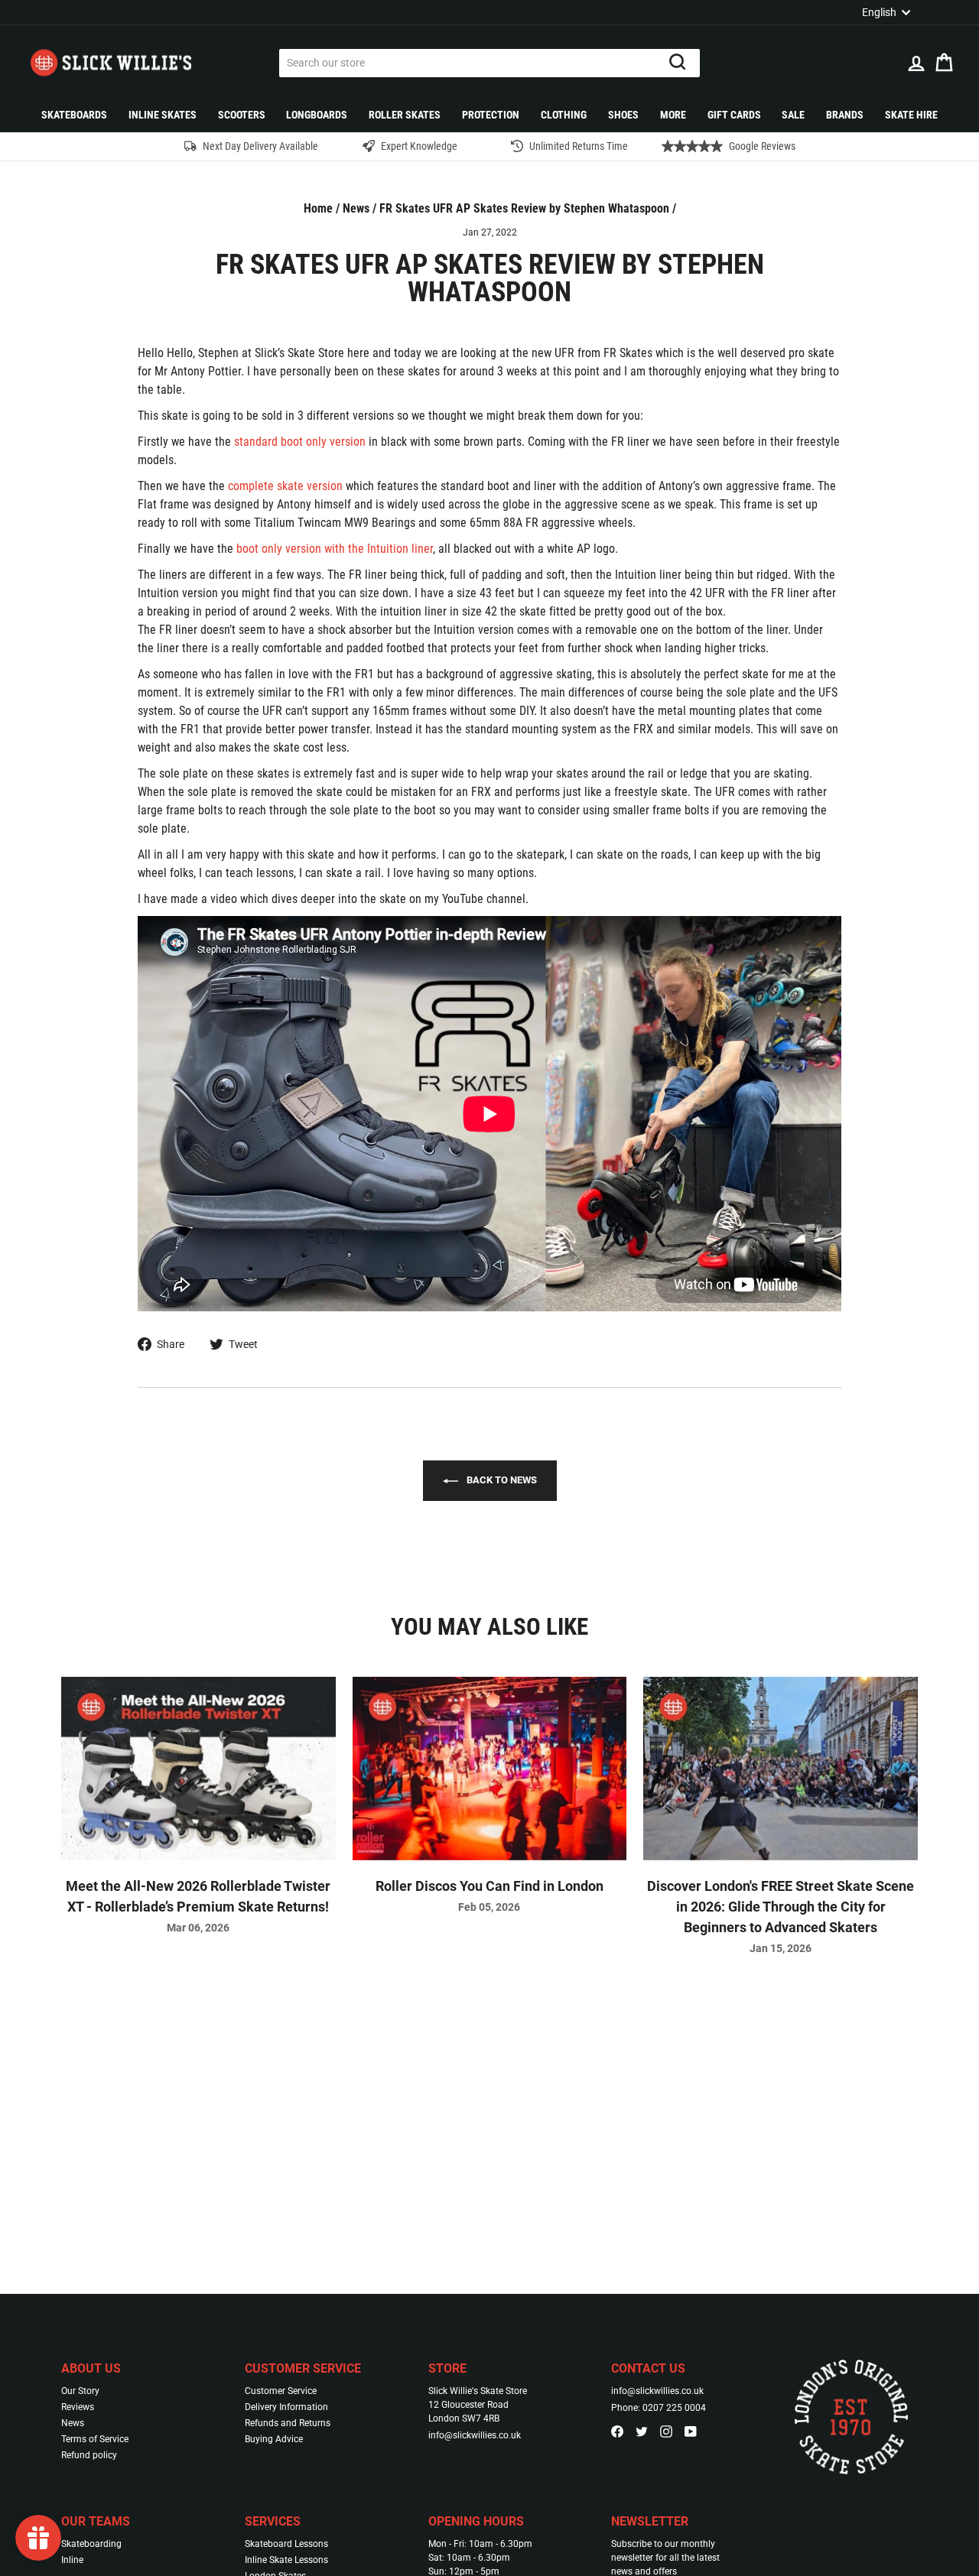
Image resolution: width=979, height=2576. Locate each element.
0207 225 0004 (674, 2408)
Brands (845, 115)
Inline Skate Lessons (286, 2560)
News (356, 208)
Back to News (501, 1480)
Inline (72, 2560)
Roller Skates (405, 115)
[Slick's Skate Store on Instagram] (666, 2431)
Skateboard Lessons (286, 2544)
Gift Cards (734, 115)
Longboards (317, 115)
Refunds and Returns (288, 2423)
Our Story (80, 2391)
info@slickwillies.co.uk (475, 2435)
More (673, 115)
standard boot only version (300, 442)
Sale (793, 115)
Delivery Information (286, 2407)
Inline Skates (163, 115)
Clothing (564, 115)
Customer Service (281, 2391)
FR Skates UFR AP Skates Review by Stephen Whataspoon (524, 208)
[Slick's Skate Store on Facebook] (617, 2431)
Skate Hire (911, 115)
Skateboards (74, 115)
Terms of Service (95, 2439)
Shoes (623, 115)
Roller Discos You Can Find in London (489, 1886)
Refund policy (89, 2455)
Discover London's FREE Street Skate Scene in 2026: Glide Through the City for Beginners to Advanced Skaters (781, 1907)
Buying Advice (274, 2439)
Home (318, 208)
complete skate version (285, 486)
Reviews (78, 2407)
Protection (491, 115)
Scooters (242, 115)
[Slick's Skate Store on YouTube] (691, 2431)
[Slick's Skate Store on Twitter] (642, 2431)
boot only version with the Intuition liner (335, 549)
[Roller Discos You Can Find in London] (490, 1768)
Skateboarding (91, 2544)
